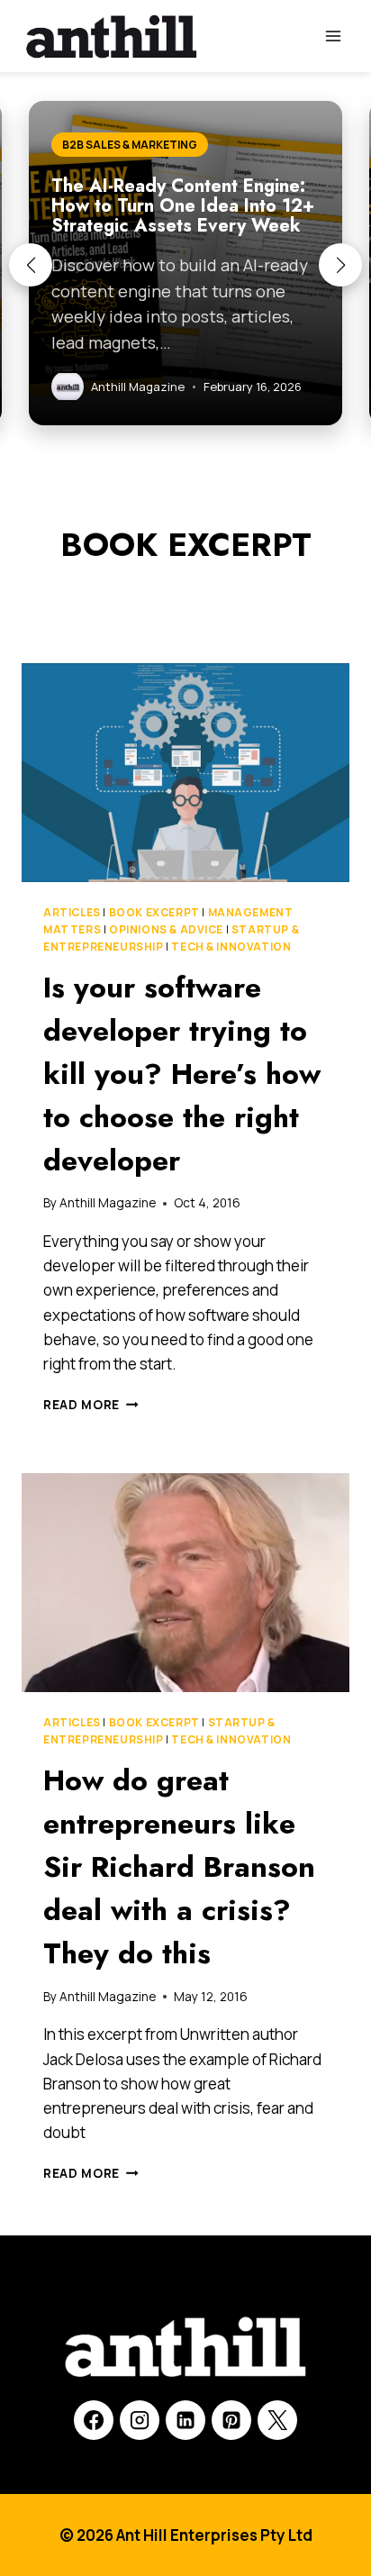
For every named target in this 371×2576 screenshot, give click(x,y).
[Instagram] (140, 2420)
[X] (277, 2420)
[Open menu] (333, 36)
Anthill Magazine (108, 1203)
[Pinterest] (231, 2420)
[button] (31, 265)
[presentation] (185, 773)
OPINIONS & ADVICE (166, 929)
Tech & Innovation (231, 947)
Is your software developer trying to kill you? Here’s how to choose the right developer (182, 1074)
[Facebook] (94, 2420)
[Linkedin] (185, 2420)
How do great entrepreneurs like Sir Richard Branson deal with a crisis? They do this (179, 1867)
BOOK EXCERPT (154, 912)
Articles (72, 912)
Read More (91, 1405)
